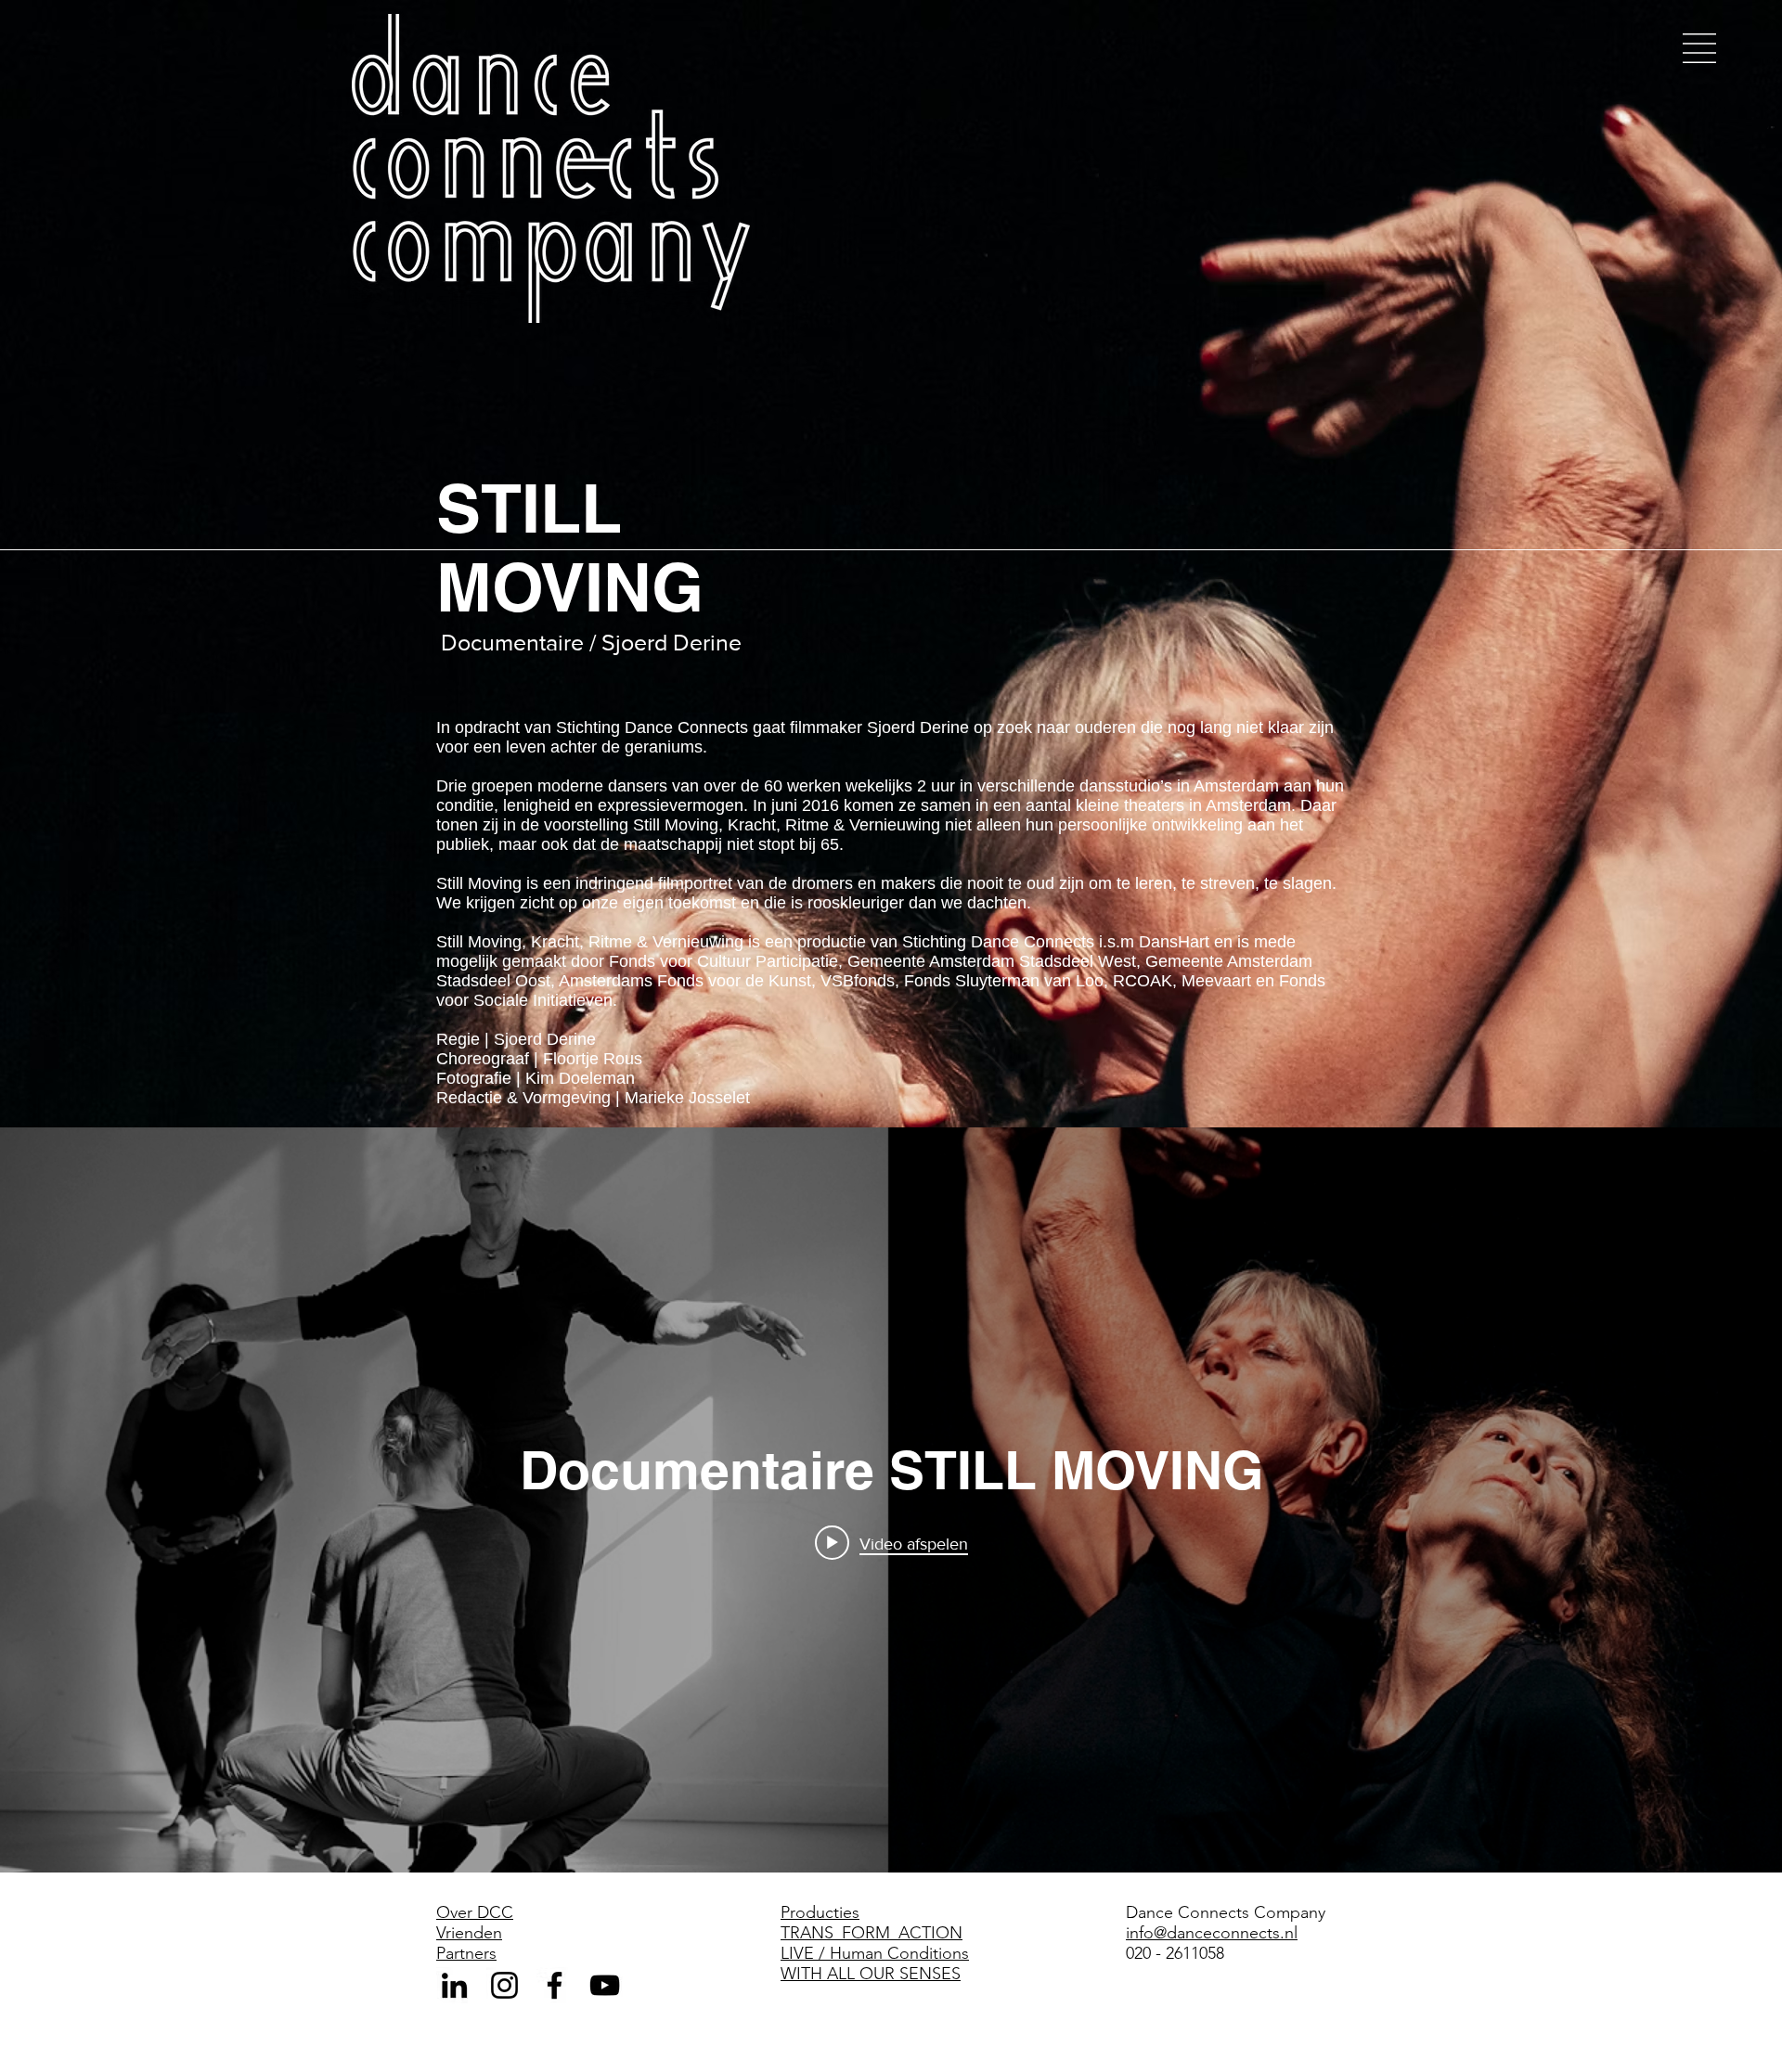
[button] (1699, 48)
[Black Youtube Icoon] (605, 1985)
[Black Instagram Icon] (504, 1985)
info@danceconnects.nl (1212, 1933)
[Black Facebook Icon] (555, 1985)
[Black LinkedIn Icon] (454, 1985)
